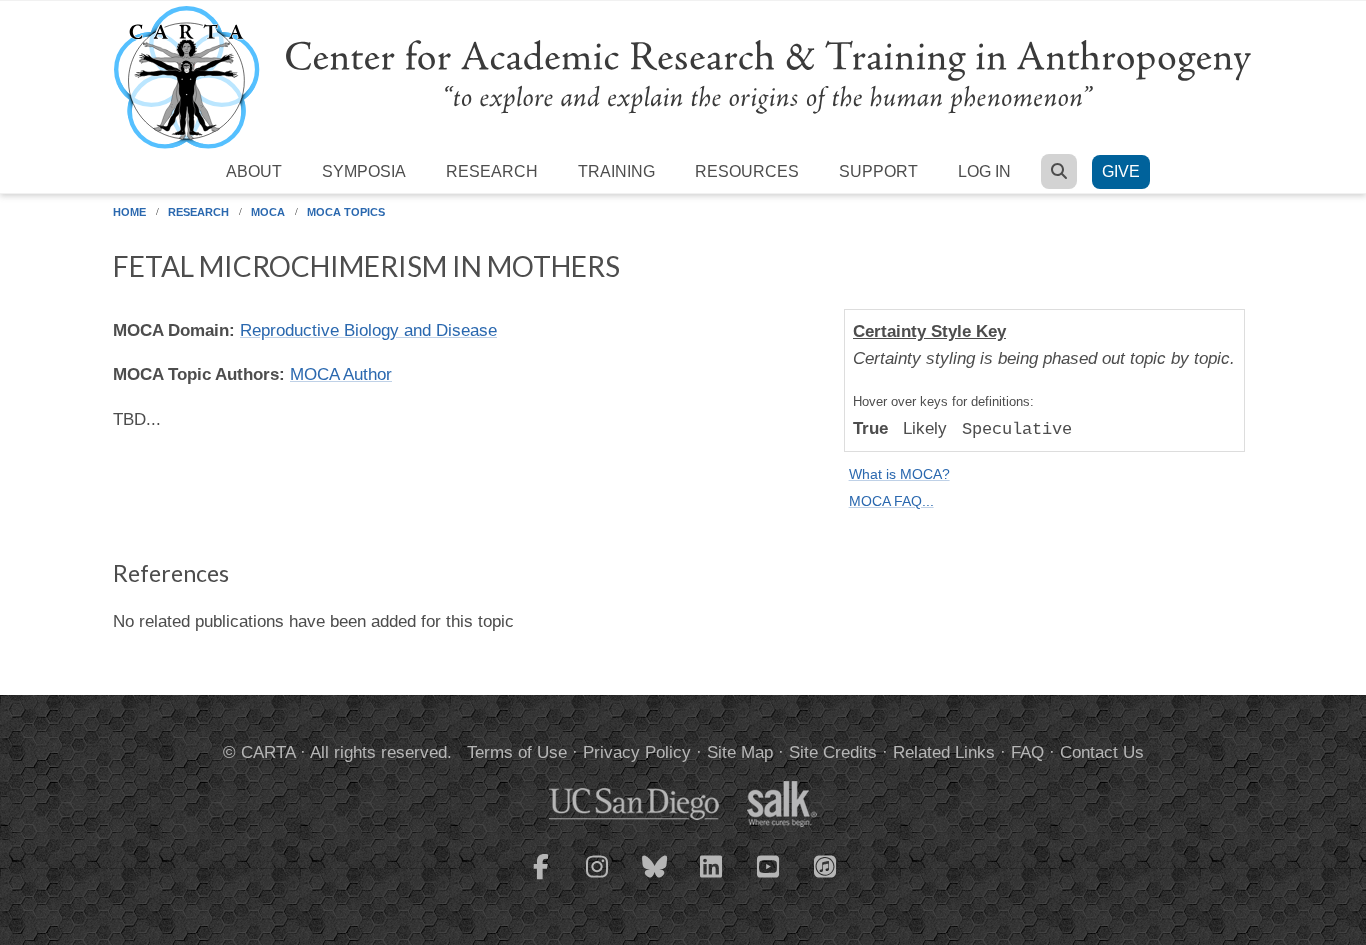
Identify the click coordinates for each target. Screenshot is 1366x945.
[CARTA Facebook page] (541, 879)
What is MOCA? (899, 474)
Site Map (740, 752)
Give (1121, 171)
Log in (984, 171)
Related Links (944, 752)
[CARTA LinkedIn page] (712, 879)
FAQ (1027, 752)
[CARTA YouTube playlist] (769, 879)
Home (129, 212)
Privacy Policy (637, 752)
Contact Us (1102, 752)
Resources (747, 171)
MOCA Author (341, 374)
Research (492, 171)
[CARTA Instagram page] (598, 879)
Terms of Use (517, 752)
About (254, 171)
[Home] (683, 76)
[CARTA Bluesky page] (655, 879)
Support (878, 171)
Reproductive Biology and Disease (368, 330)
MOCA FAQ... (891, 501)
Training (616, 171)
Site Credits (833, 752)
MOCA (268, 212)
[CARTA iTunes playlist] (826, 865)
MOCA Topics (346, 212)
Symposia (364, 171)
